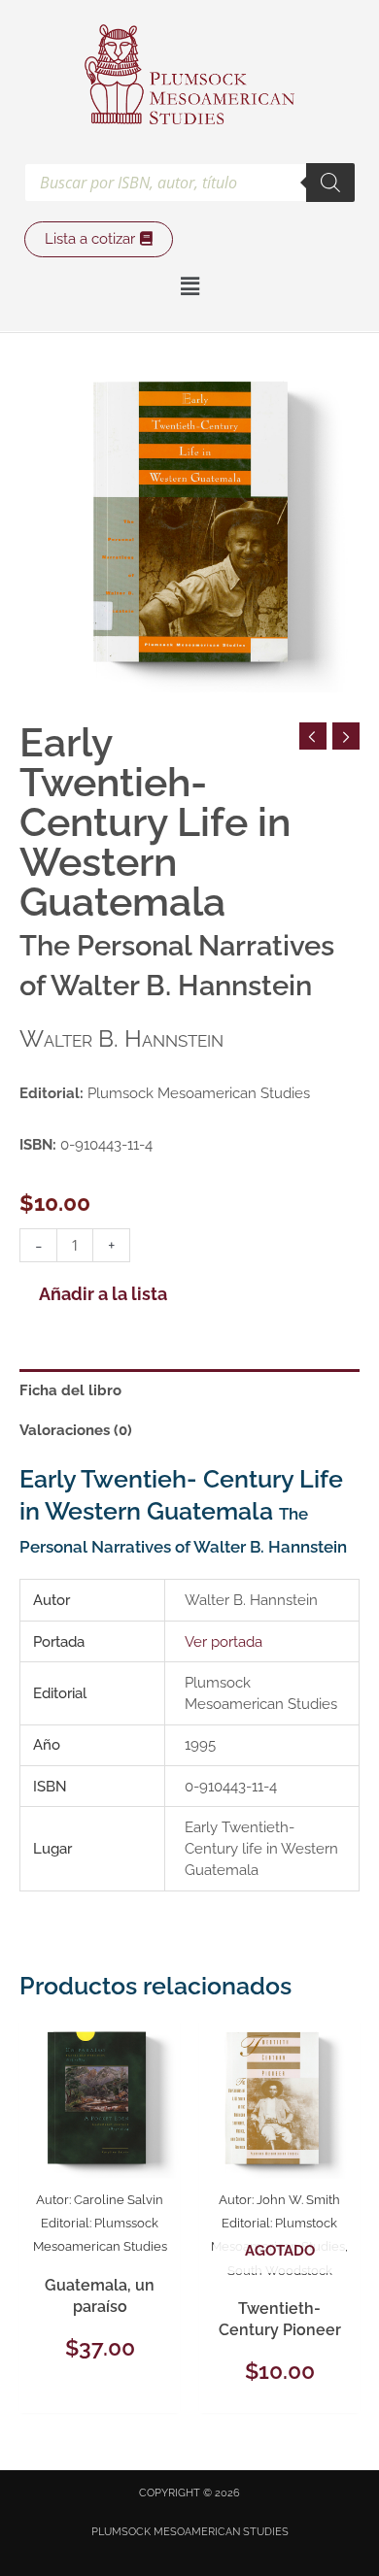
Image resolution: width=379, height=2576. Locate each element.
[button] (189, 287)
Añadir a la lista (103, 1294)
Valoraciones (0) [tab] (76, 1430)
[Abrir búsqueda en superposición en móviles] (189, 183)
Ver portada (224, 1641)
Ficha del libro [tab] (70, 1390)
